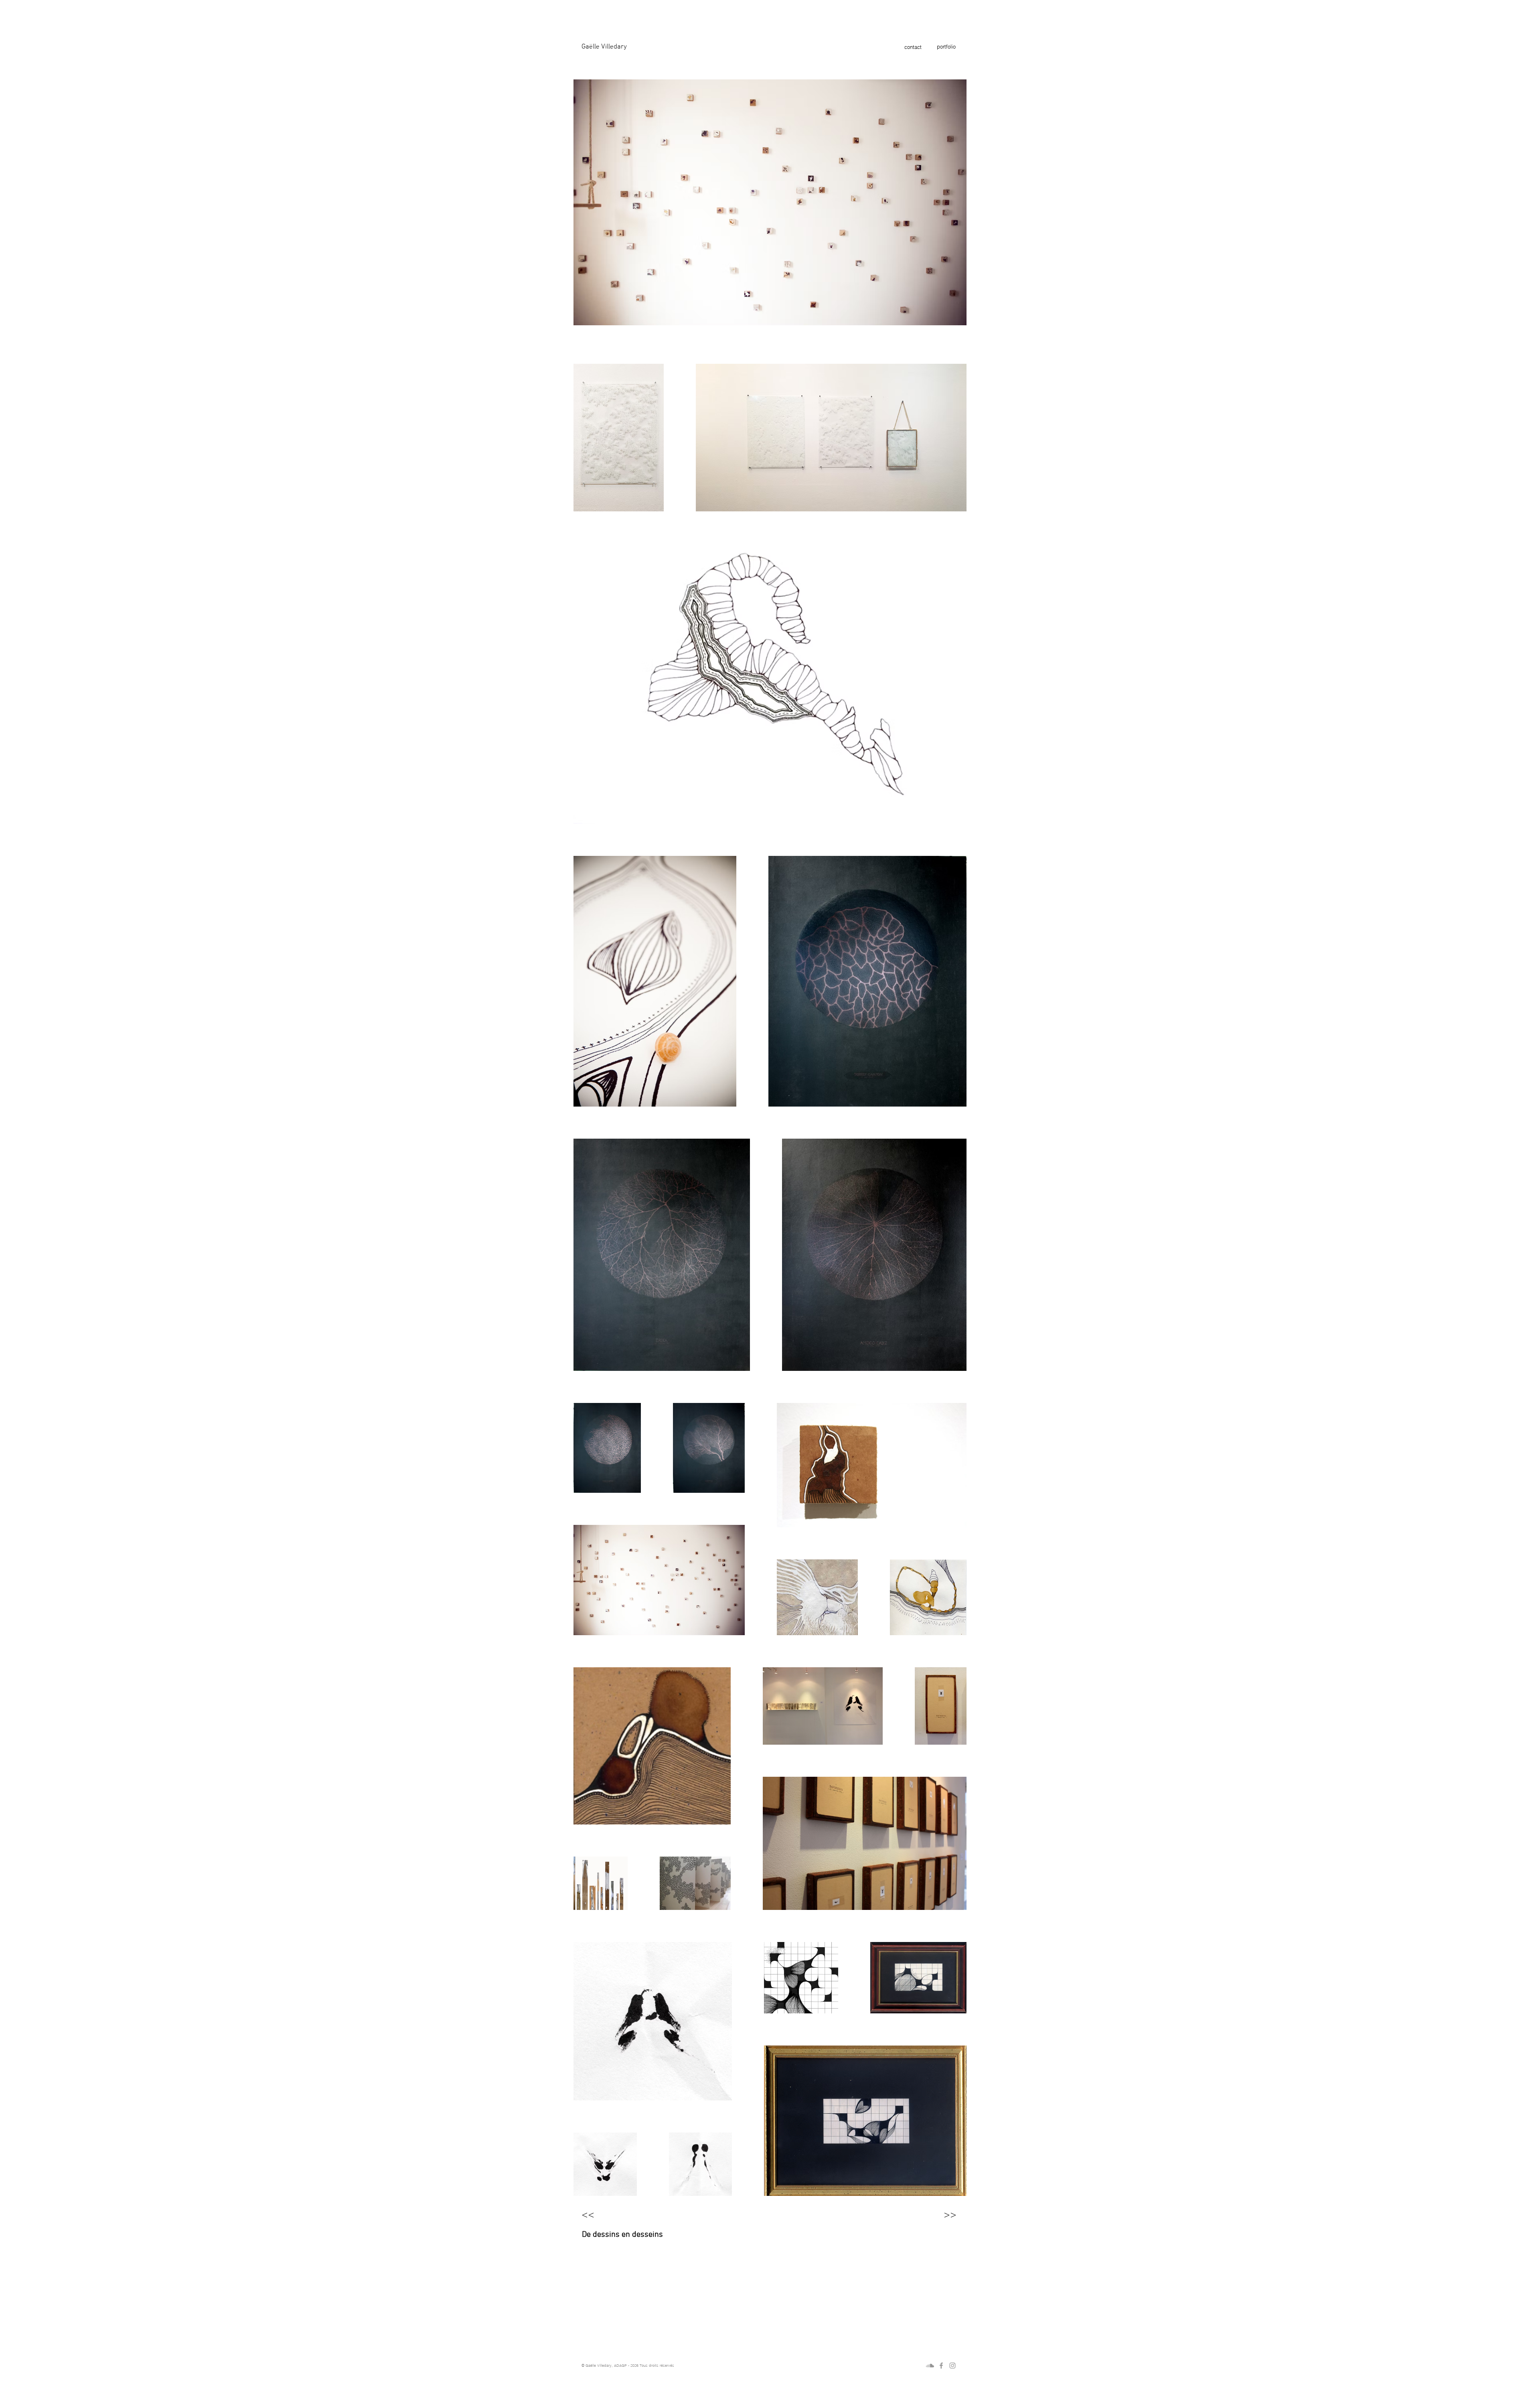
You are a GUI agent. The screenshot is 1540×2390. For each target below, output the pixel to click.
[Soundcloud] (930, 2366)
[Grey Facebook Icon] (941, 2366)
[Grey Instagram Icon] (952, 2366)
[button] (770, 47)
